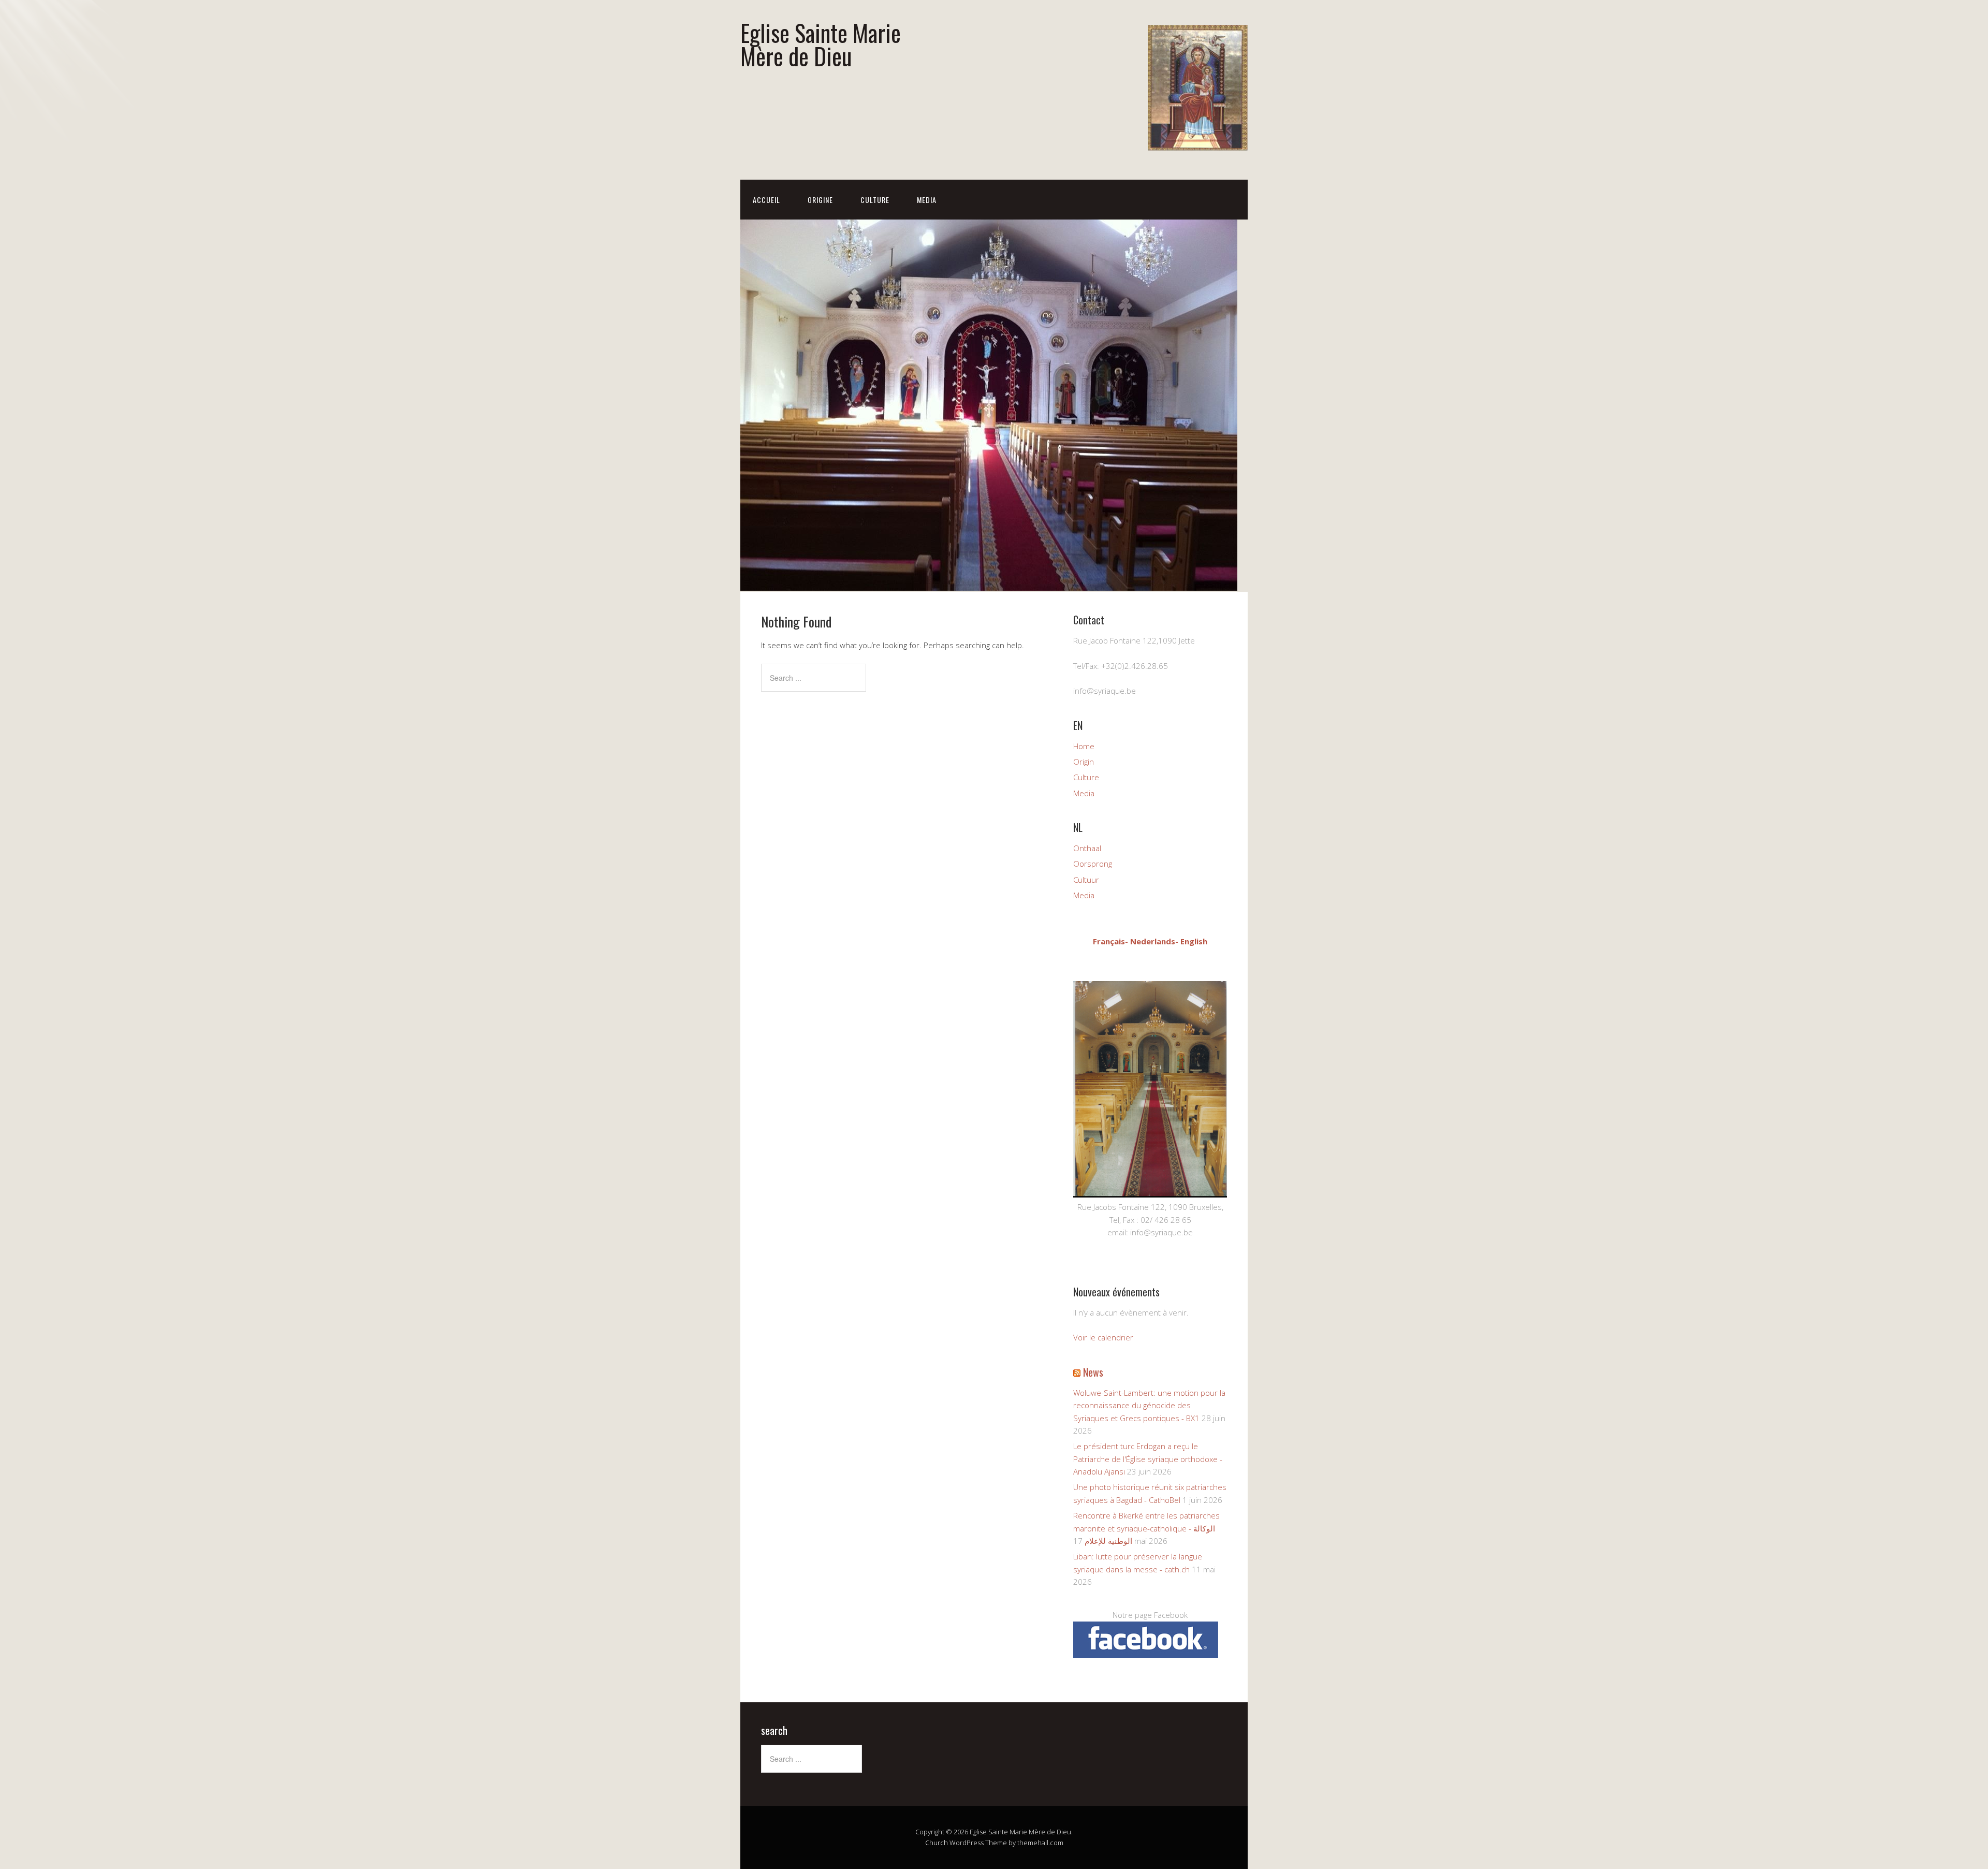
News (1093, 1372)
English (1194, 941)
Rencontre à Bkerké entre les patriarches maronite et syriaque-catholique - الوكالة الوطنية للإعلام (1146, 1528)
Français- (1110, 941)
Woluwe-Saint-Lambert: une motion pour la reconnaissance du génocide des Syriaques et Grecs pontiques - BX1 (1149, 1405)
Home (1084, 746)
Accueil (766, 200)
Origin (1084, 762)
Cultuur (1086, 880)
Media (927, 200)
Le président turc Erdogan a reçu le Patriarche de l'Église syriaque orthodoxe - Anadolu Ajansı (1148, 1459)
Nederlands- (1154, 941)
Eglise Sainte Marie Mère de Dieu (821, 44)
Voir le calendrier (1103, 1337)
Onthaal (1087, 848)
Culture (875, 200)
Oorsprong (1093, 864)
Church (937, 1843)
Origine (820, 200)
